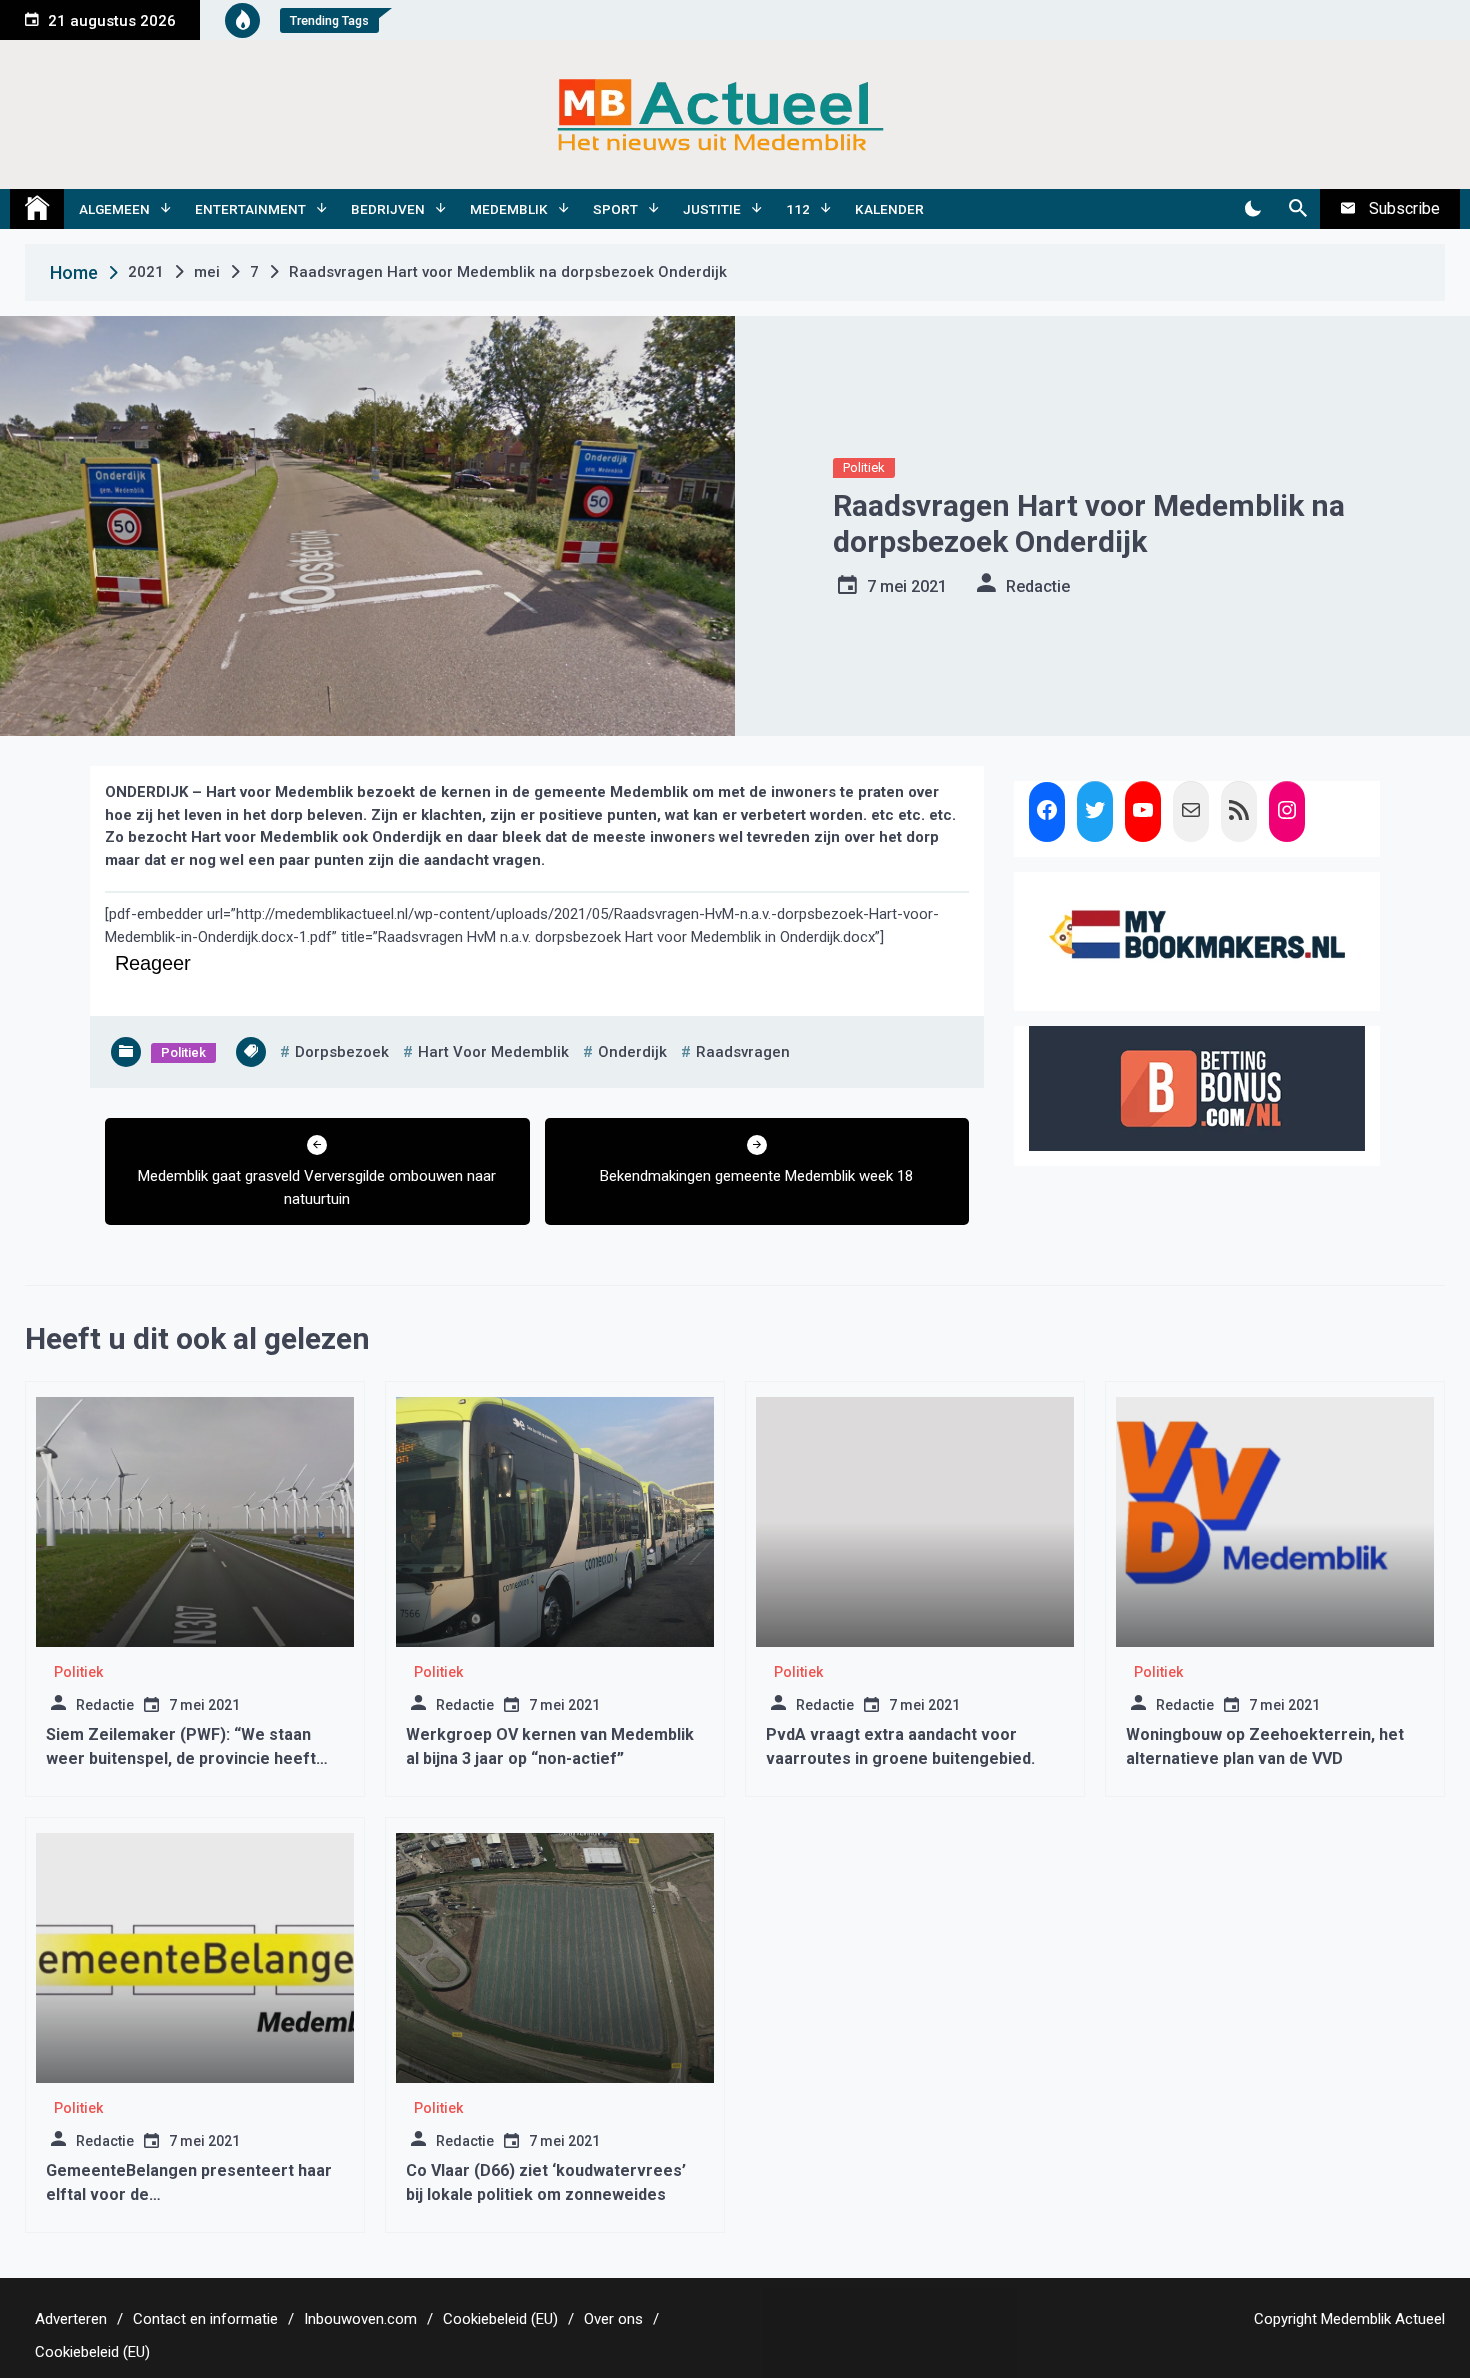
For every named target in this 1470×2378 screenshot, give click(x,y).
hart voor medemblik (493, 1052)
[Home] (37, 209)
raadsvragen (743, 1052)
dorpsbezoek (342, 1052)
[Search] (1297, 209)
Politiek (864, 467)
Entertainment (250, 209)
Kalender (889, 209)
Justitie (712, 209)
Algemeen (114, 209)
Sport (615, 209)
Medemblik (509, 209)
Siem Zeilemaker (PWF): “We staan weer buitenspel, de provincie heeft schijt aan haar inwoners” (181, 1758)
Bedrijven (388, 209)
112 (798, 209)
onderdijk (632, 1052)
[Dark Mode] (1252, 209)
